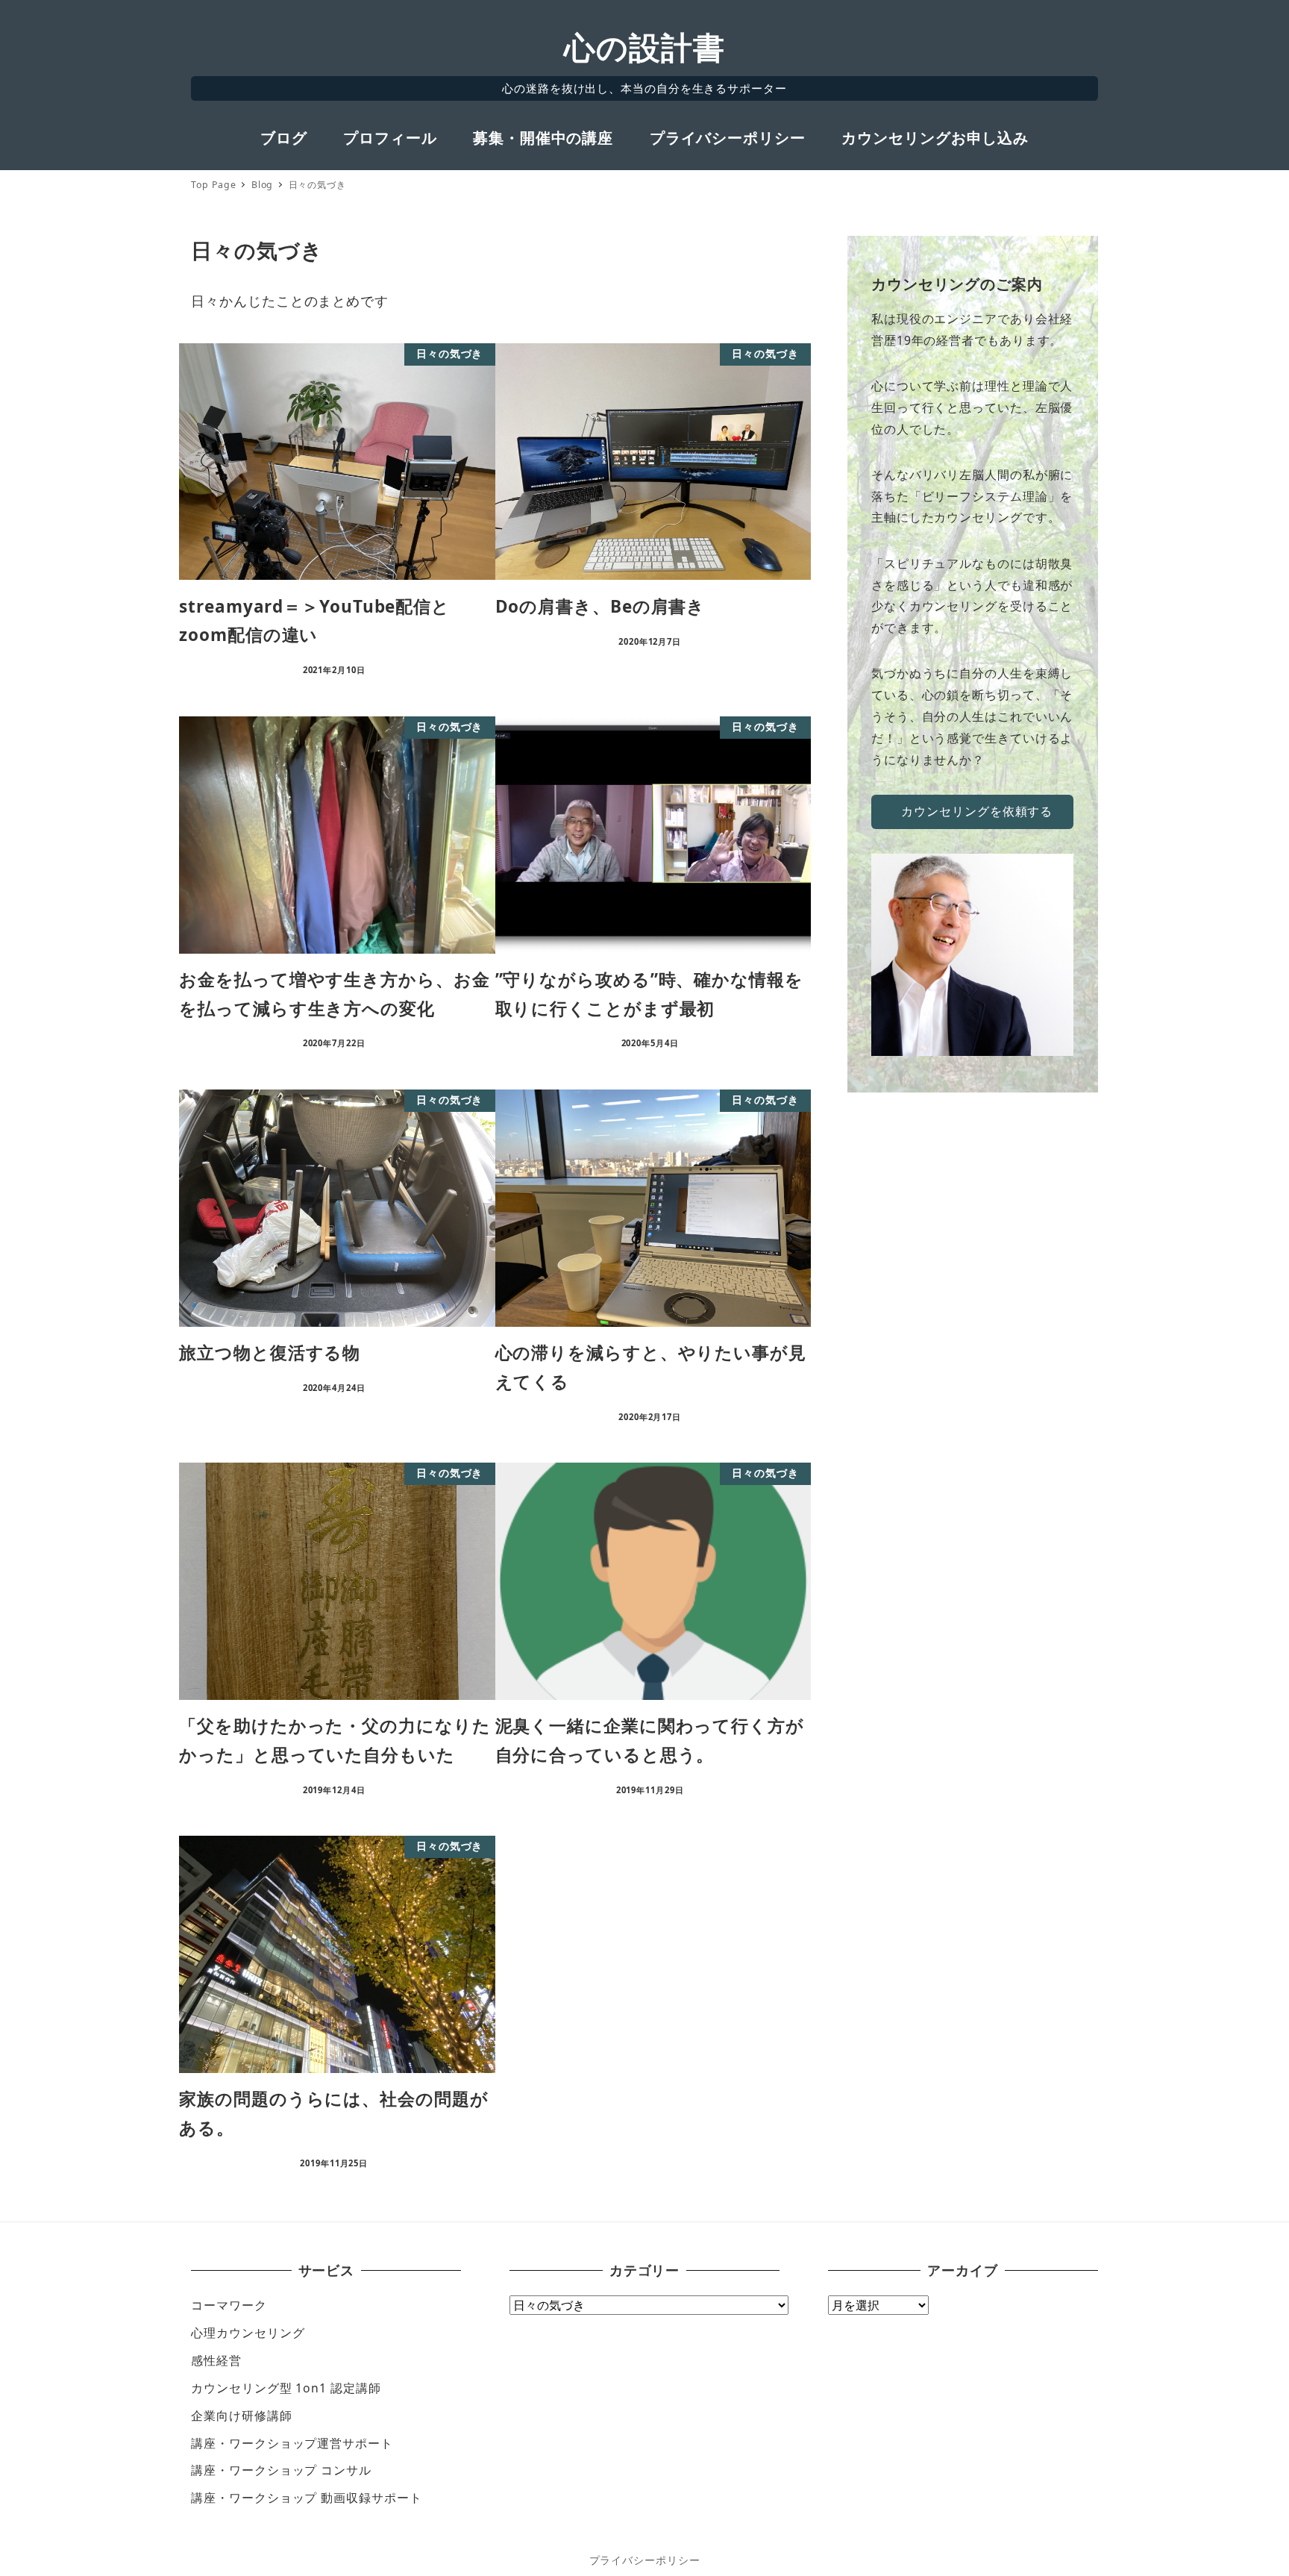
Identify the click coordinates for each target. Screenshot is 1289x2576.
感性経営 (216, 2360)
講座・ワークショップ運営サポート (292, 2443)
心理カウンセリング (248, 2333)
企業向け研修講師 (241, 2416)
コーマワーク (229, 2305)
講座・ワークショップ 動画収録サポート (306, 2498)
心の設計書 (644, 47)
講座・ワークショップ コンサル (281, 2470)
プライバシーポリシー (645, 2560)
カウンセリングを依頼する (977, 811)
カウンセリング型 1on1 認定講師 (286, 2388)
